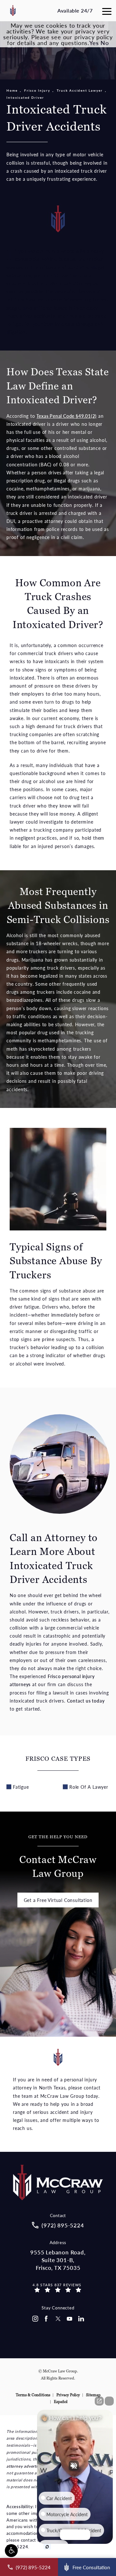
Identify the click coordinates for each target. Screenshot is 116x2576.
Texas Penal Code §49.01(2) (67, 416)
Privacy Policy (68, 2395)
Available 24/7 (75, 10)
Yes (94, 43)
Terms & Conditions (33, 2395)
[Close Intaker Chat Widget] (109, 2401)
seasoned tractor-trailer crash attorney (49, 283)
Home (12, 90)
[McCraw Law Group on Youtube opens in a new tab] (70, 2319)
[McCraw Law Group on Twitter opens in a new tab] (58, 2319)
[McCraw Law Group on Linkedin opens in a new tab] (81, 2319)
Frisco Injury (37, 90)
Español (61, 2402)
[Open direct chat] (99, 2401)
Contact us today (86, 1701)
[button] (11, 2551)
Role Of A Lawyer (89, 1787)
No (105, 43)
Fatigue (21, 1787)
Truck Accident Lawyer (80, 90)
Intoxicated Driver (25, 97)
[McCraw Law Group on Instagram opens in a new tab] (35, 2319)
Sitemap (93, 2395)
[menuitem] (35, 2319)
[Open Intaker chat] (47, 2547)
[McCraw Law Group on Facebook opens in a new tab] (46, 2319)
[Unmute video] (75, 2466)
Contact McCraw (58, 1857)
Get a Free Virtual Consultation (58, 1900)
